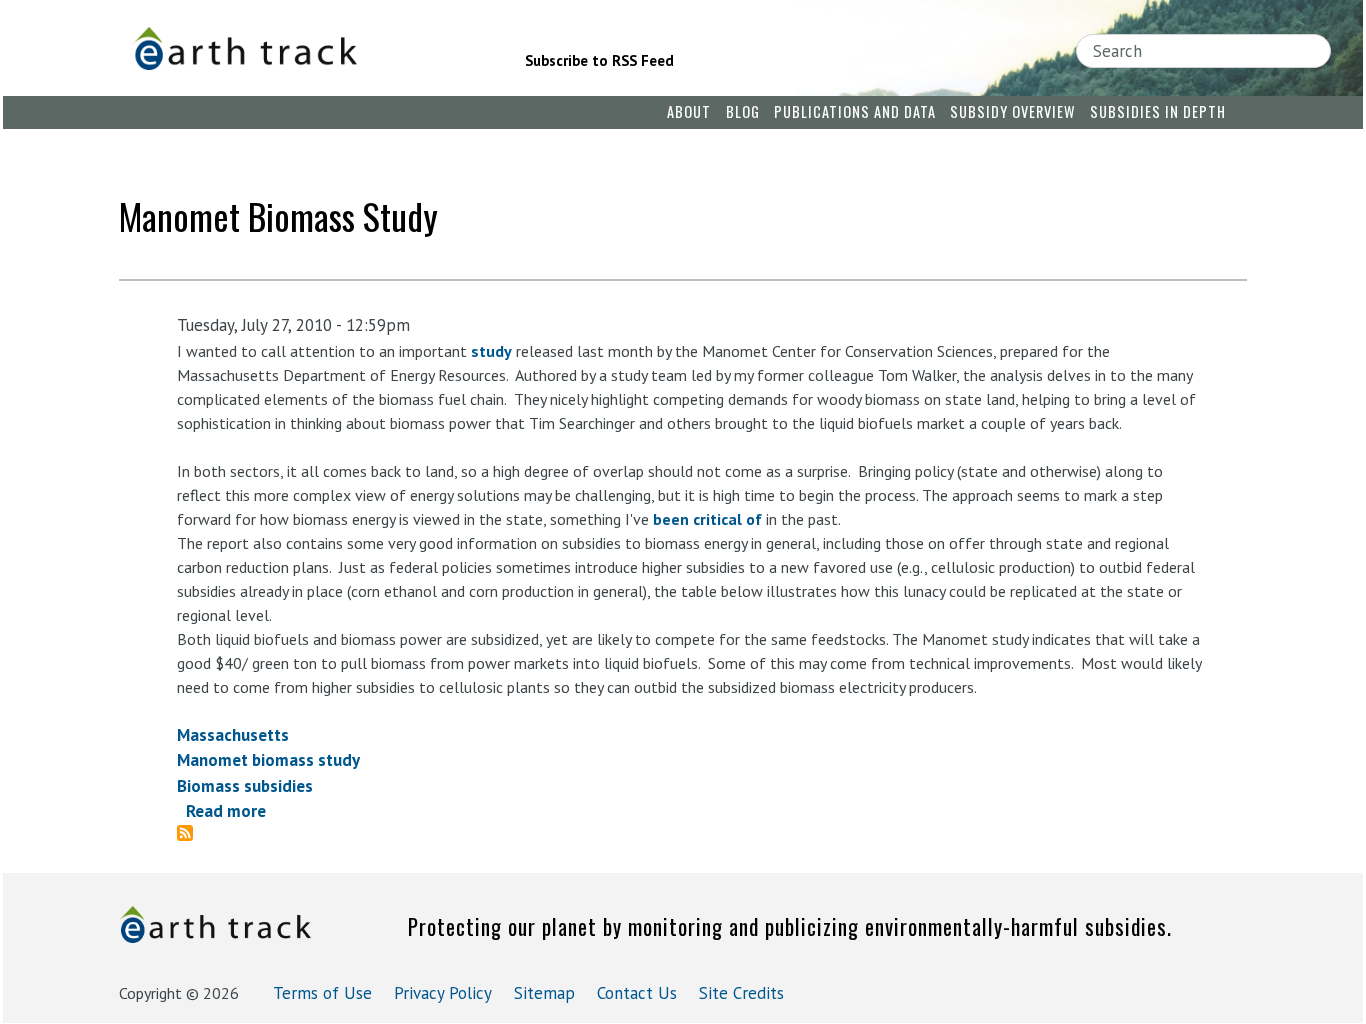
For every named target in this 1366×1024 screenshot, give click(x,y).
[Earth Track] (301, 48)
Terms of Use (322, 993)
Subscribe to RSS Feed (599, 60)
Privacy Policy (443, 993)
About (689, 111)
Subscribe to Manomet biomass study (193, 833)
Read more (226, 811)
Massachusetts (233, 735)
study (491, 351)
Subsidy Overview (1012, 111)
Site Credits (741, 993)
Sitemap (544, 993)
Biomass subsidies (245, 786)
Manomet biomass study (268, 760)
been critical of (707, 519)
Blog (743, 111)
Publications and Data (855, 111)
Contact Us (637, 993)
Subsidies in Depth (1158, 111)
